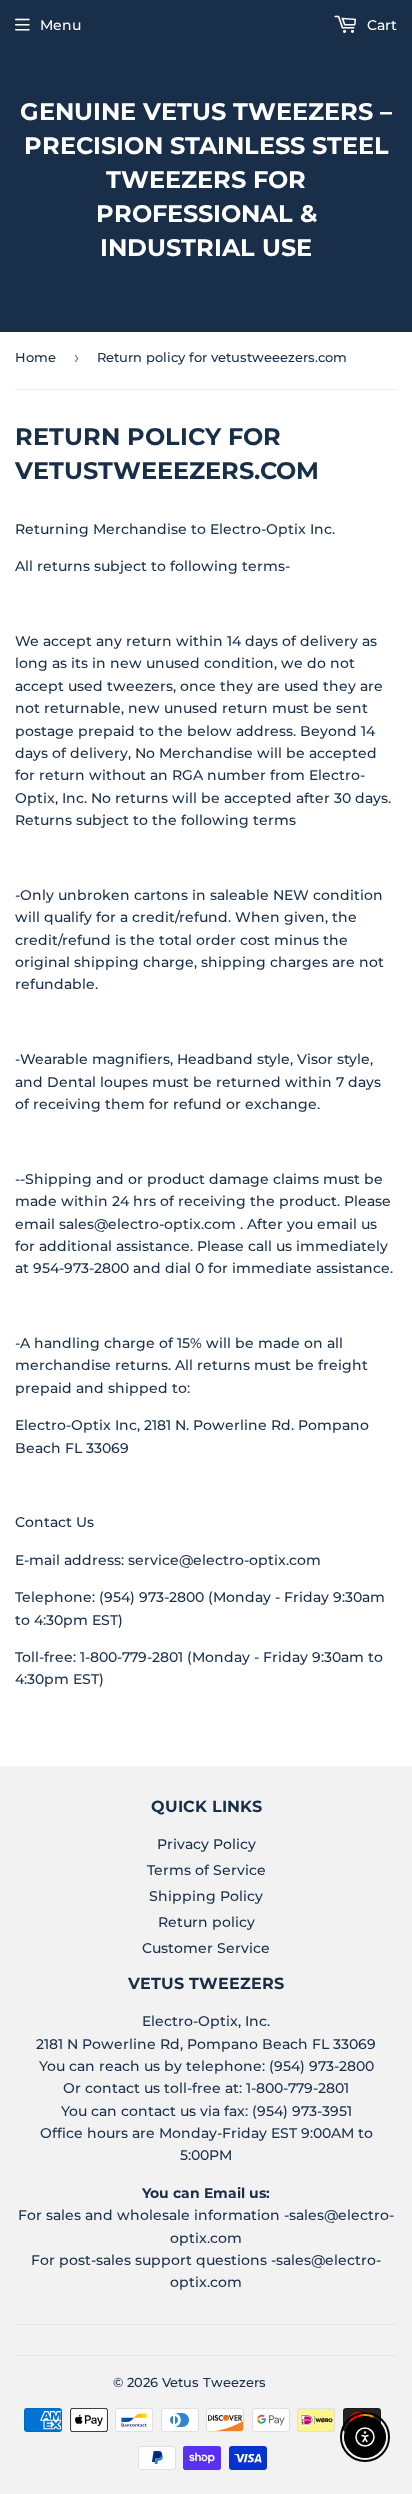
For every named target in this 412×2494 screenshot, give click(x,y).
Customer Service (206, 1948)
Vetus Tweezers (214, 2382)
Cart (380, 25)
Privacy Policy (206, 1844)
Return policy (206, 1922)
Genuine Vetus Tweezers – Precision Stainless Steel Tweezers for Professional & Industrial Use (206, 179)
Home (35, 357)
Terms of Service (206, 1870)
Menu (60, 25)
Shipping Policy (206, 1896)
